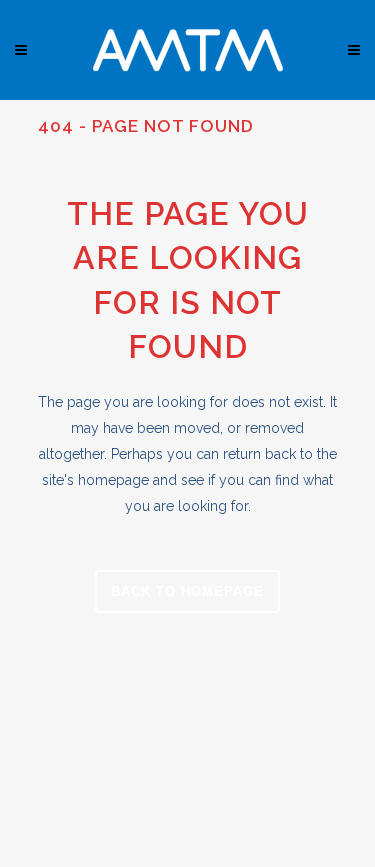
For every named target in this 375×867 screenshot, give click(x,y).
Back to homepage (187, 591)
